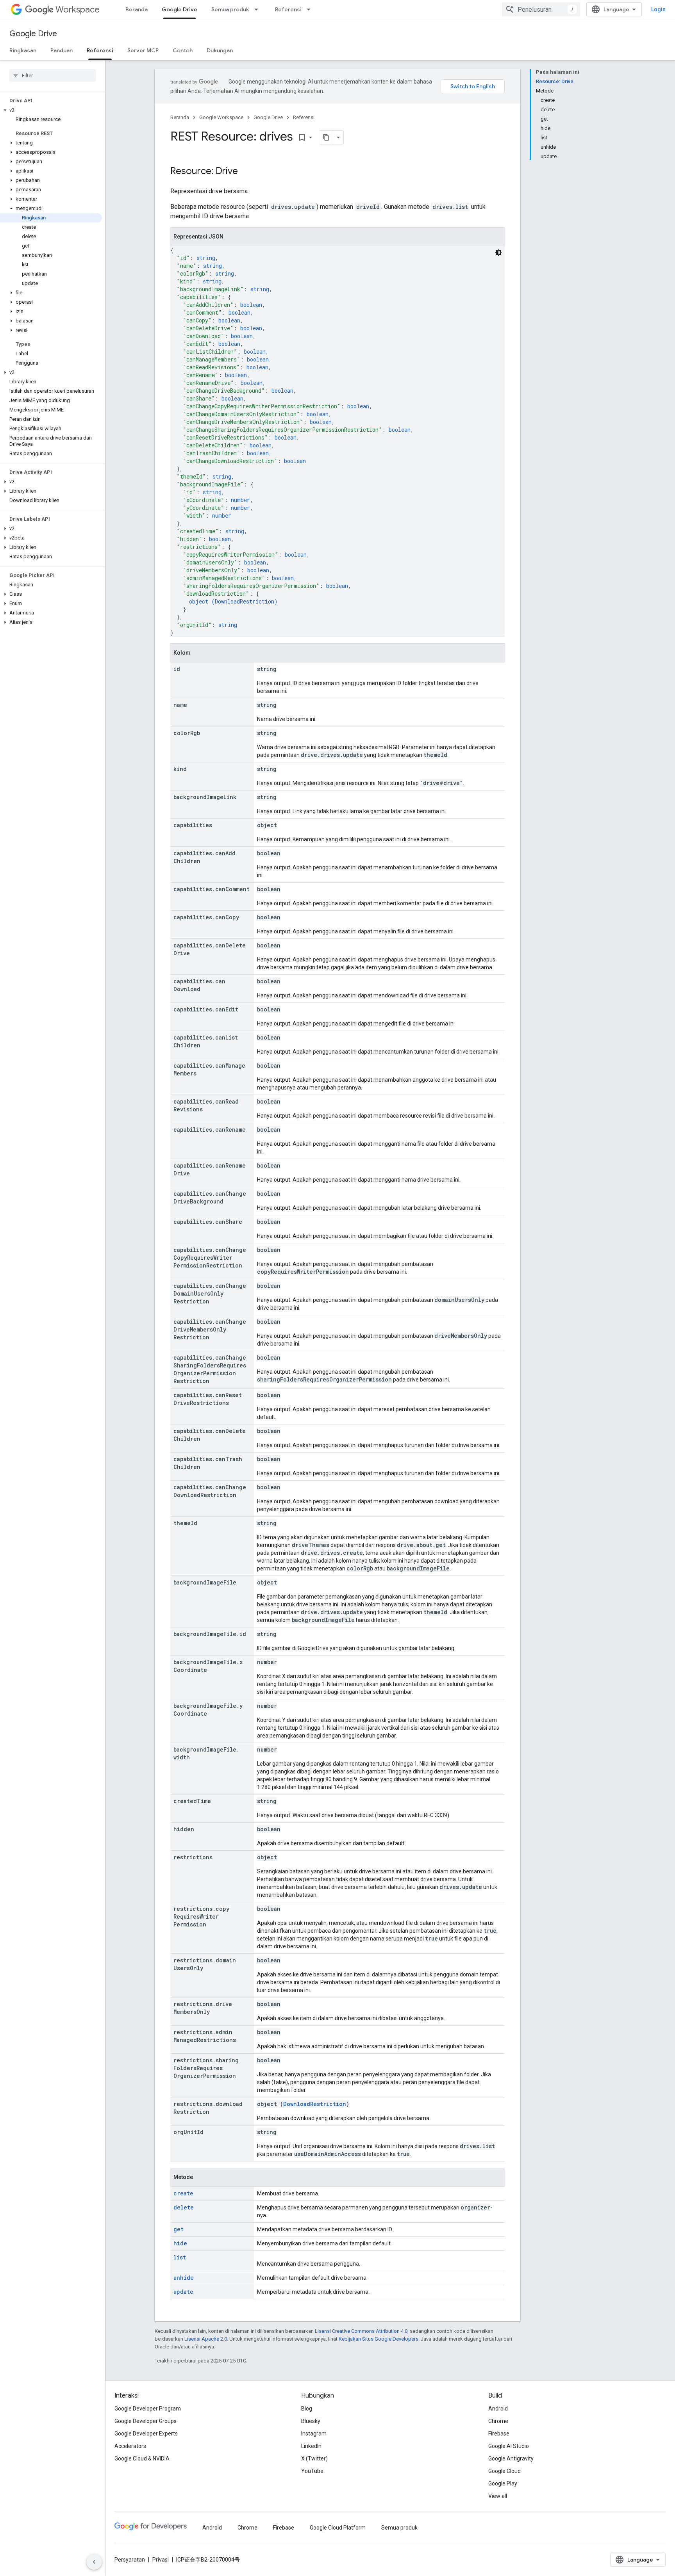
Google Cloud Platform (338, 2528)
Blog (307, 2409)
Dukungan (220, 50)
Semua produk (230, 9)
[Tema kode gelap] (498, 253)
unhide (184, 2278)
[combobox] (541, 9)
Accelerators (130, 2446)
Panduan (62, 50)
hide (180, 2243)
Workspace (78, 10)
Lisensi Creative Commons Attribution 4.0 (361, 2331)
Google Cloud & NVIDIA (142, 2459)
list (180, 2257)
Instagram (314, 2434)
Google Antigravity (511, 2459)
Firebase (499, 2434)
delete (184, 2207)
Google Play (503, 2483)
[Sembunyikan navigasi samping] (94, 2562)
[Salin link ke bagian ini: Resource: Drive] (246, 172)
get (179, 2229)
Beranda (137, 9)
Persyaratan (130, 2560)
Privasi (161, 2560)
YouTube (312, 2471)
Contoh (183, 50)
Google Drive (179, 9)
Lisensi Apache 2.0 (206, 2339)
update (183, 2292)
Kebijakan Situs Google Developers (379, 2339)
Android (498, 2409)
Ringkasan (23, 50)
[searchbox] (53, 75)
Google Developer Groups (146, 2421)
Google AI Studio (509, 2446)
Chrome (498, 2421)
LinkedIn (311, 2446)
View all (498, 2496)
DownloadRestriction (245, 601)
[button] (51, 110)
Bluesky (311, 2421)
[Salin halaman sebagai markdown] (326, 137)
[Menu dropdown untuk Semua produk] (259, 9)
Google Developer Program (148, 2409)
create (183, 2193)
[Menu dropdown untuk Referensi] (311, 9)
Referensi (288, 9)
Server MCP (143, 50)
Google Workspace (221, 117)
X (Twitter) (314, 2459)
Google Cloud (504, 2471)
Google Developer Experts (146, 2434)
